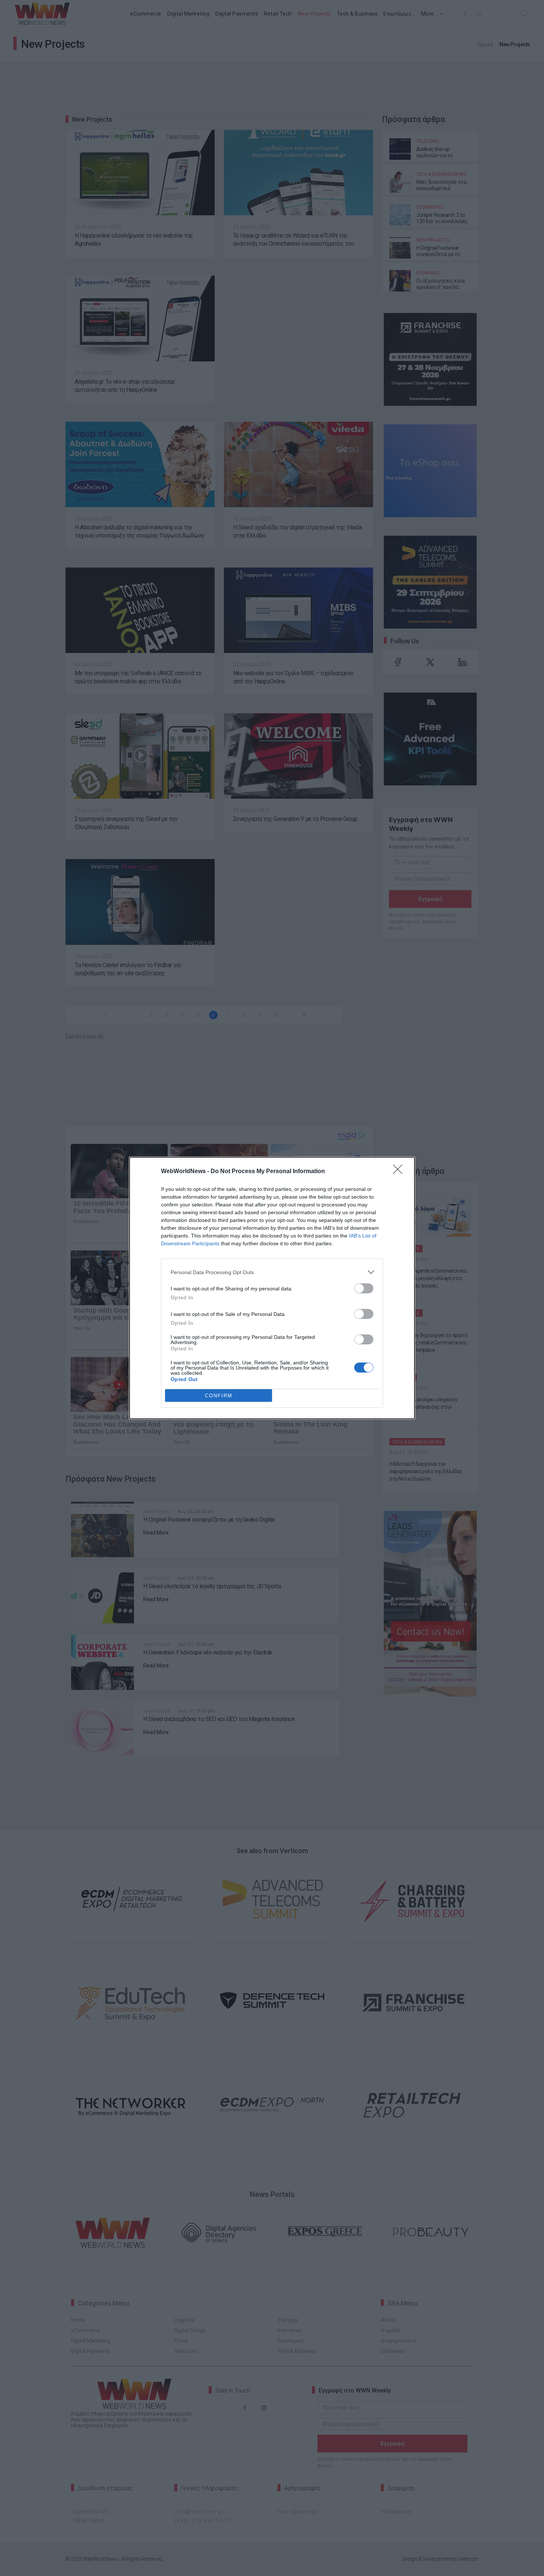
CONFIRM (219, 1396)
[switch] (364, 1288)
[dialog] (272, 1288)
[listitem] (272, 1272)
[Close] (400, 1172)
